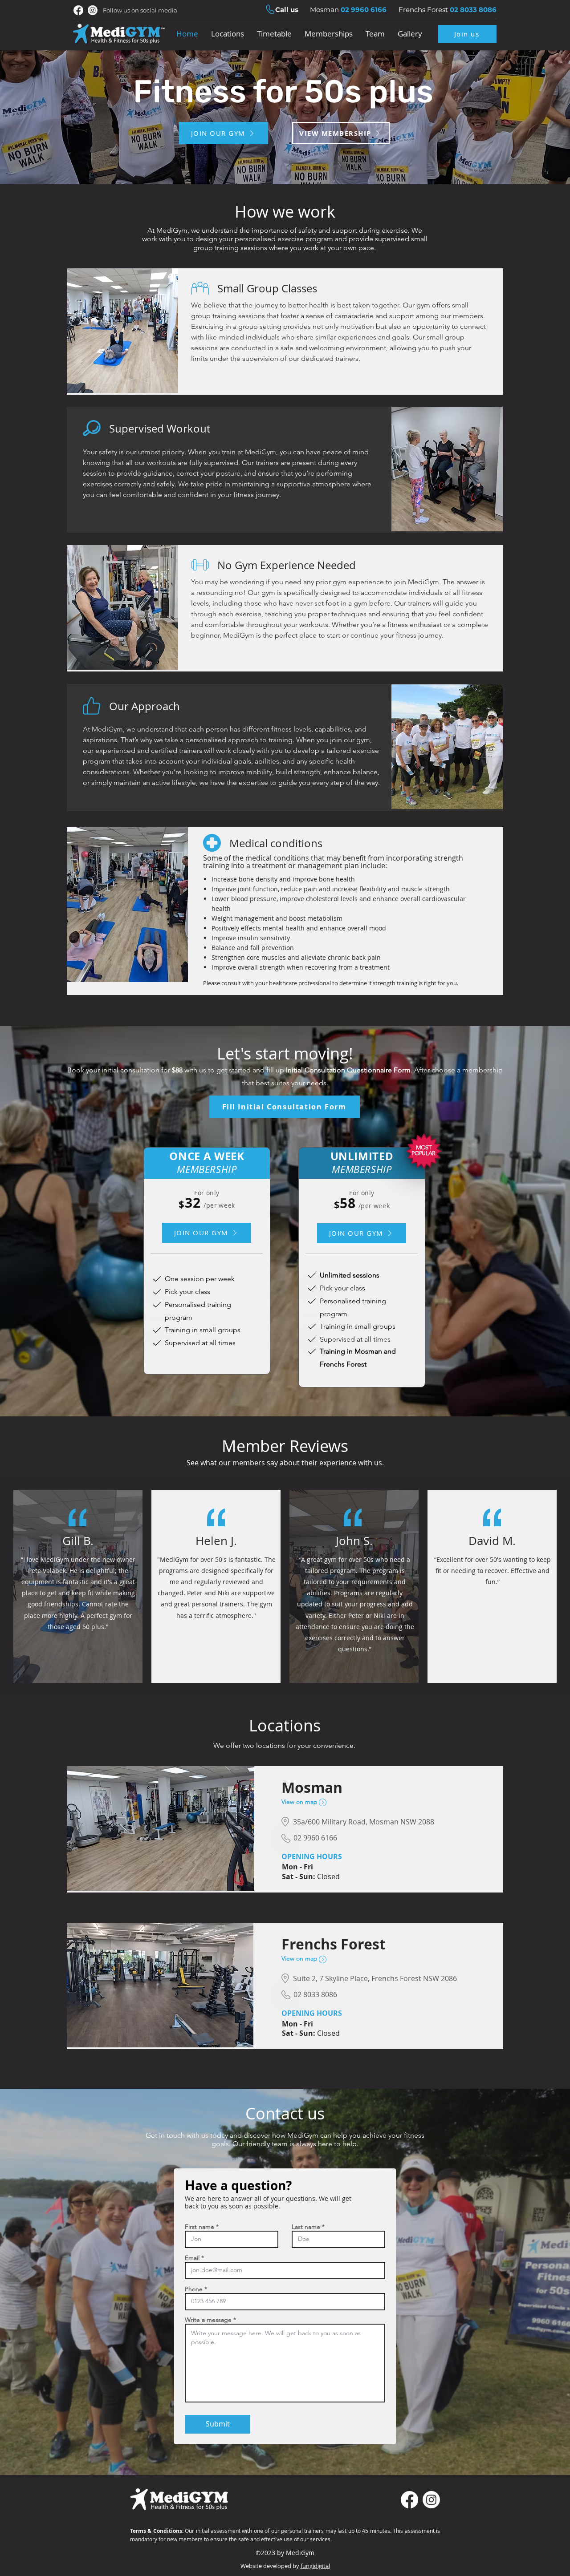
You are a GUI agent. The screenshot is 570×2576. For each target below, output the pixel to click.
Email (192, 2258)
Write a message (208, 2320)
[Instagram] (93, 10)
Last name (306, 2227)
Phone (194, 2289)
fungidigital (315, 2566)
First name (199, 2227)
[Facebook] (78, 10)
